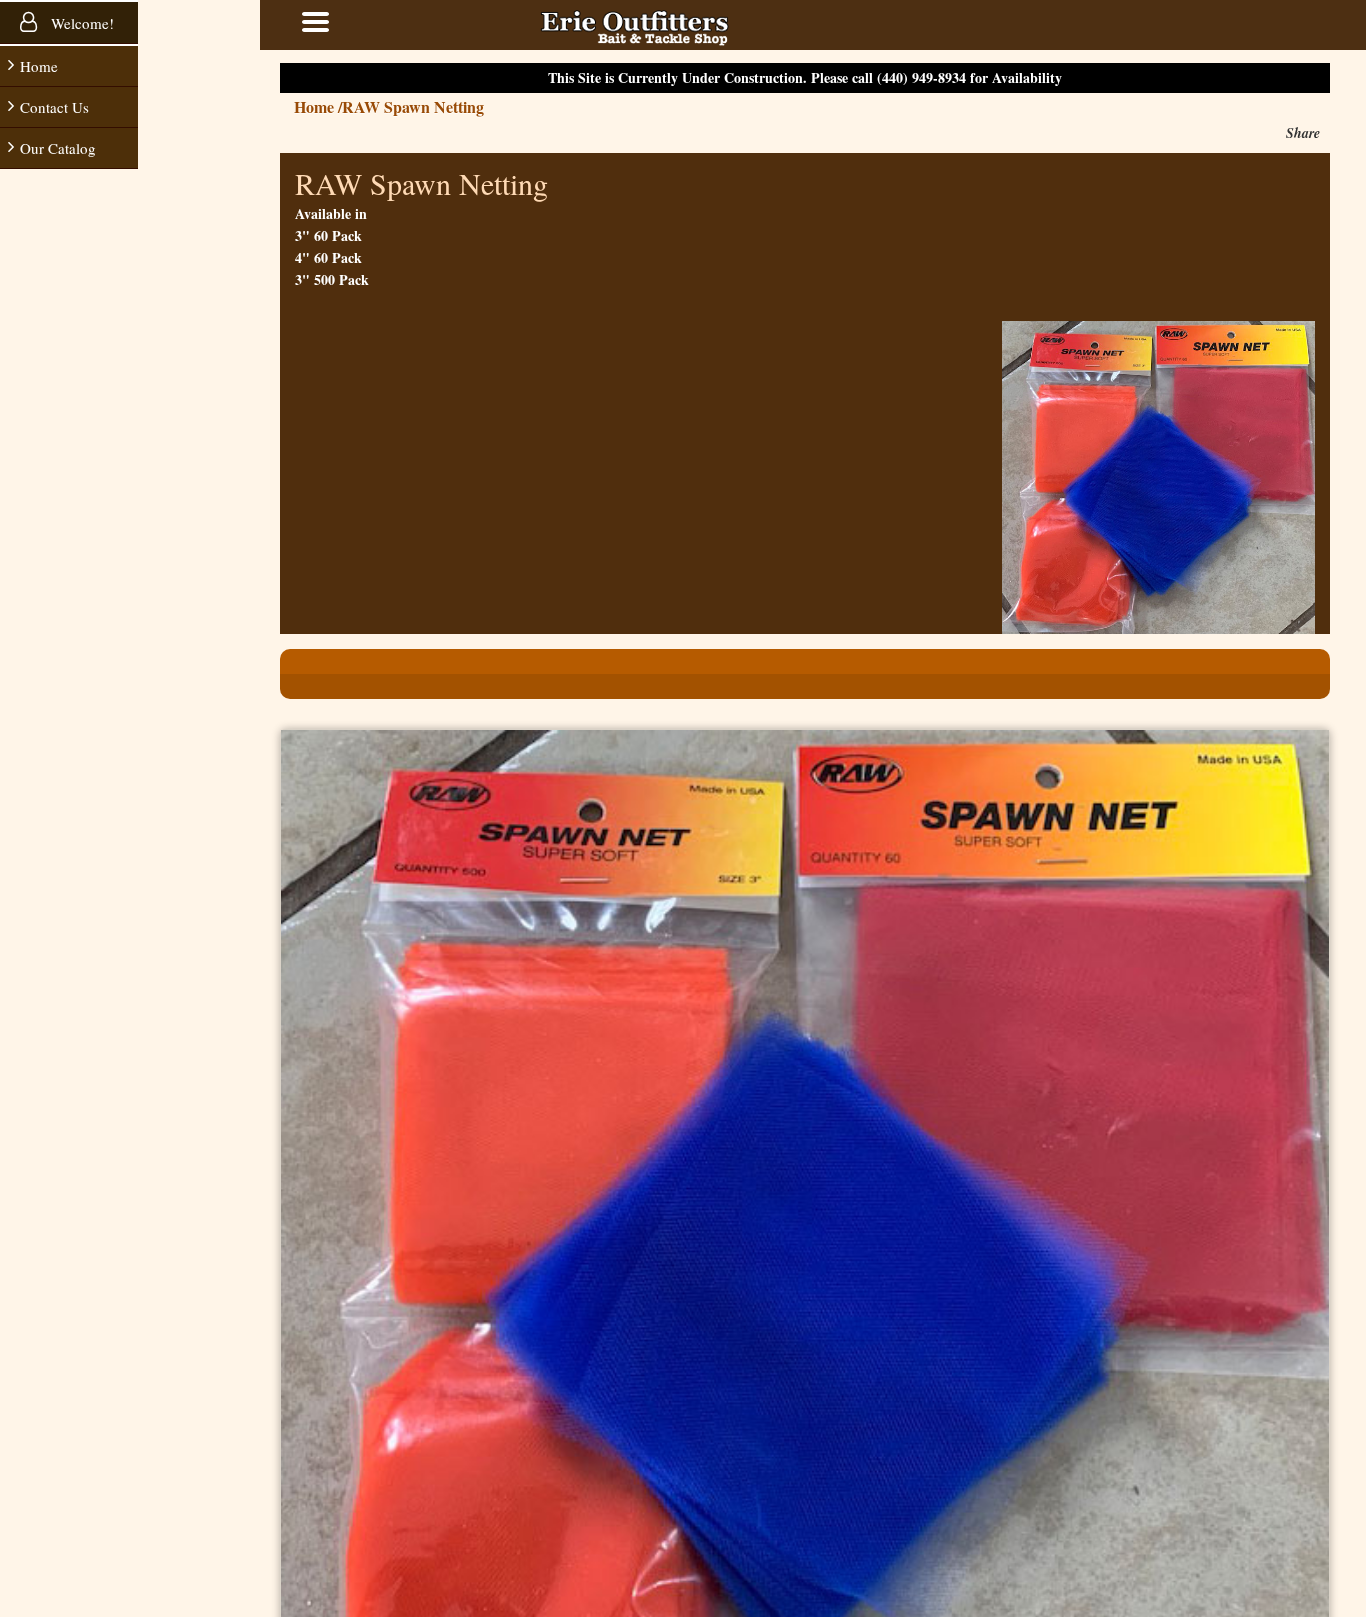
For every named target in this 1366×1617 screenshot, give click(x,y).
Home (39, 66)
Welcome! (80, 23)
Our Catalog (58, 148)
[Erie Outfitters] (694, 25)
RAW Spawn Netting (473, 106)
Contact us (54, 107)
